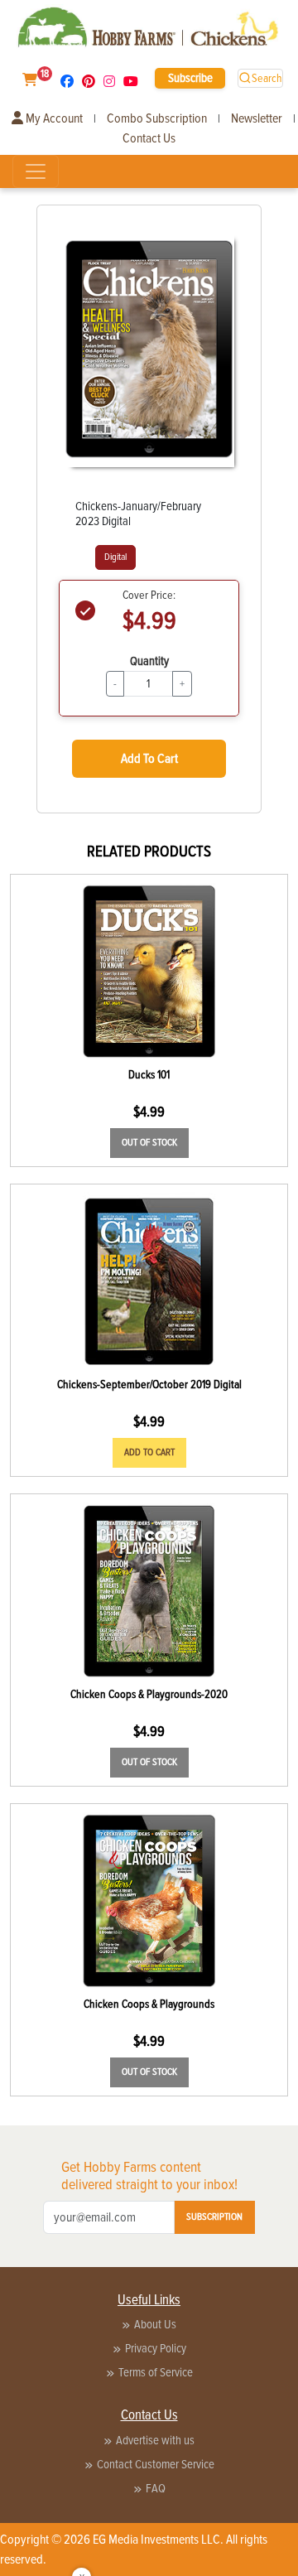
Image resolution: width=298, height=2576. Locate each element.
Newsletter (257, 118)
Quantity (149, 661)
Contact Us (149, 138)
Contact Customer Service (156, 2464)
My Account (53, 118)
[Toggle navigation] (36, 171)
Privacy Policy (156, 2348)
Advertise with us (155, 2440)
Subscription (214, 2217)
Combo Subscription (157, 118)
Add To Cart (149, 759)
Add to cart (149, 1452)
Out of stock (149, 1143)
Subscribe (190, 78)
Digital (115, 557)
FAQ (156, 2488)
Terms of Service (156, 2372)
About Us (155, 2324)
